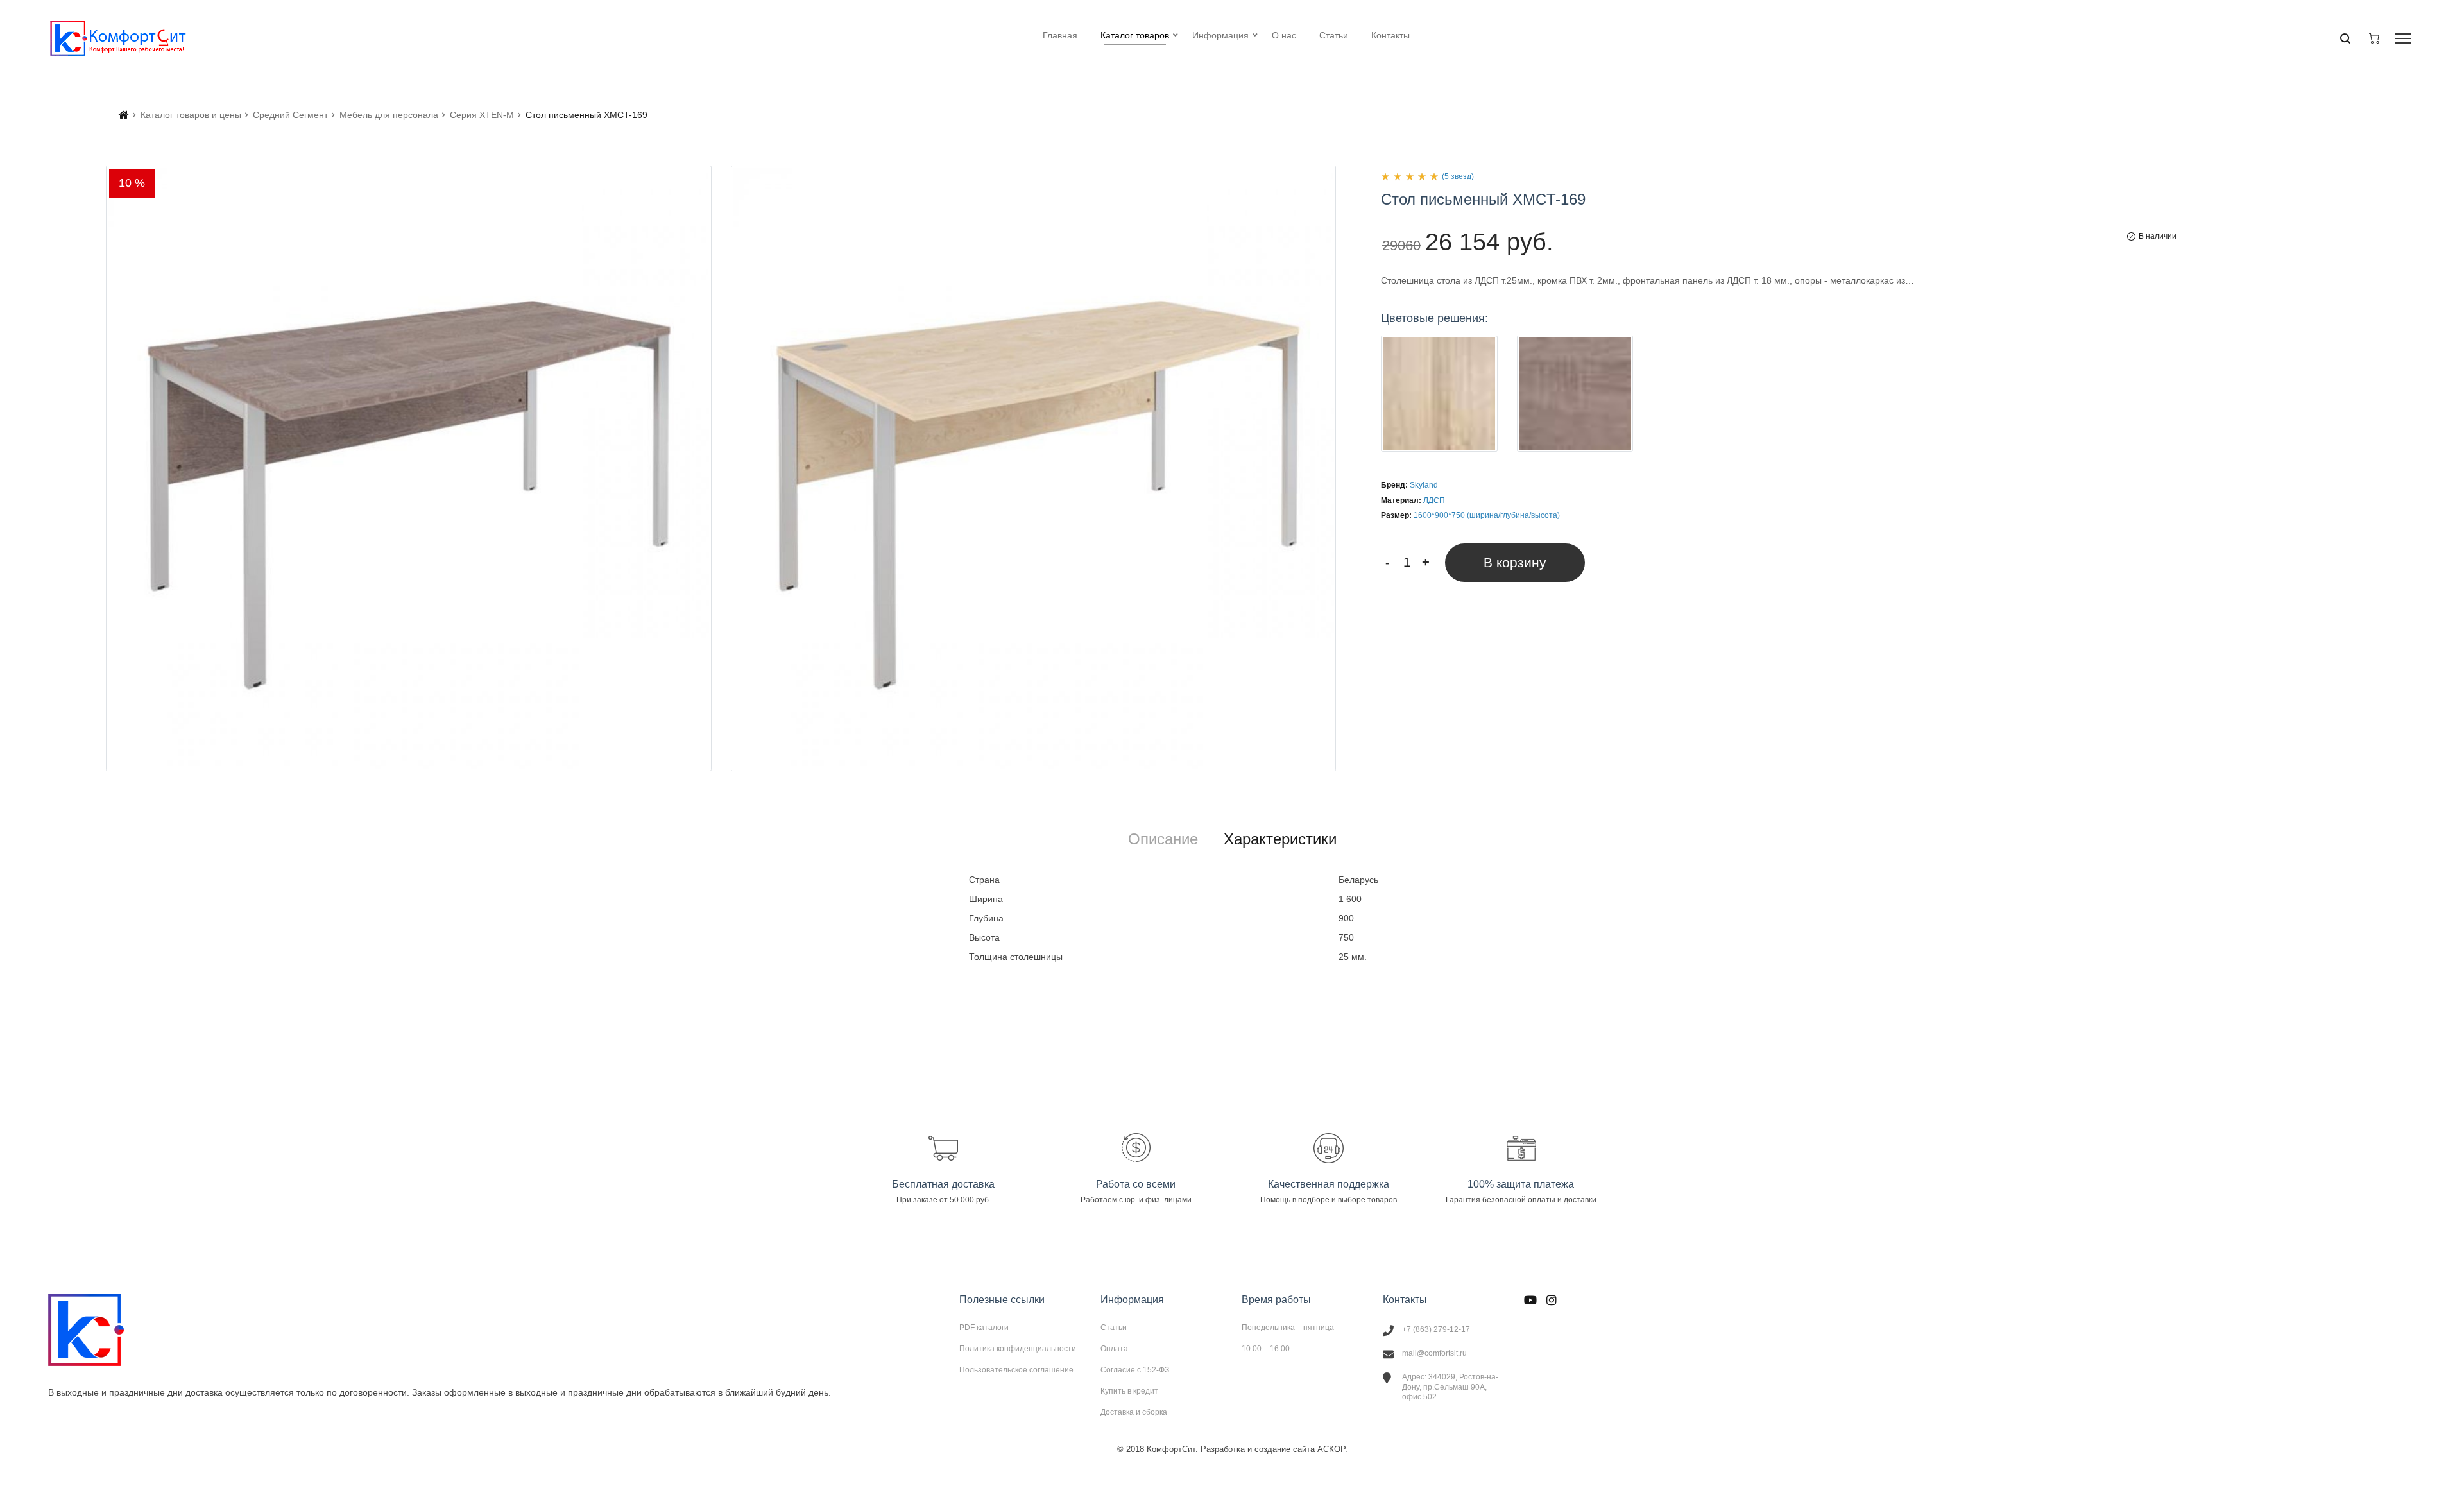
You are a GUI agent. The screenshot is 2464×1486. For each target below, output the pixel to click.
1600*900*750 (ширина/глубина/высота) (1487, 515)
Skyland (1424, 485)
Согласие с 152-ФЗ (1135, 1370)
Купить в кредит (1129, 1391)
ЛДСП (1434, 500)
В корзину (1515, 562)
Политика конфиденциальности (1018, 1349)
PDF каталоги (984, 1328)
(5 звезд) (1458, 176)
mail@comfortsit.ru (1434, 1353)
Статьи (1114, 1328)
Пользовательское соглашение (1016, 1370)
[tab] (1163, 839)
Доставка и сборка (1134, 1412)
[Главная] (124, 115)
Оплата (1114, 1349)
